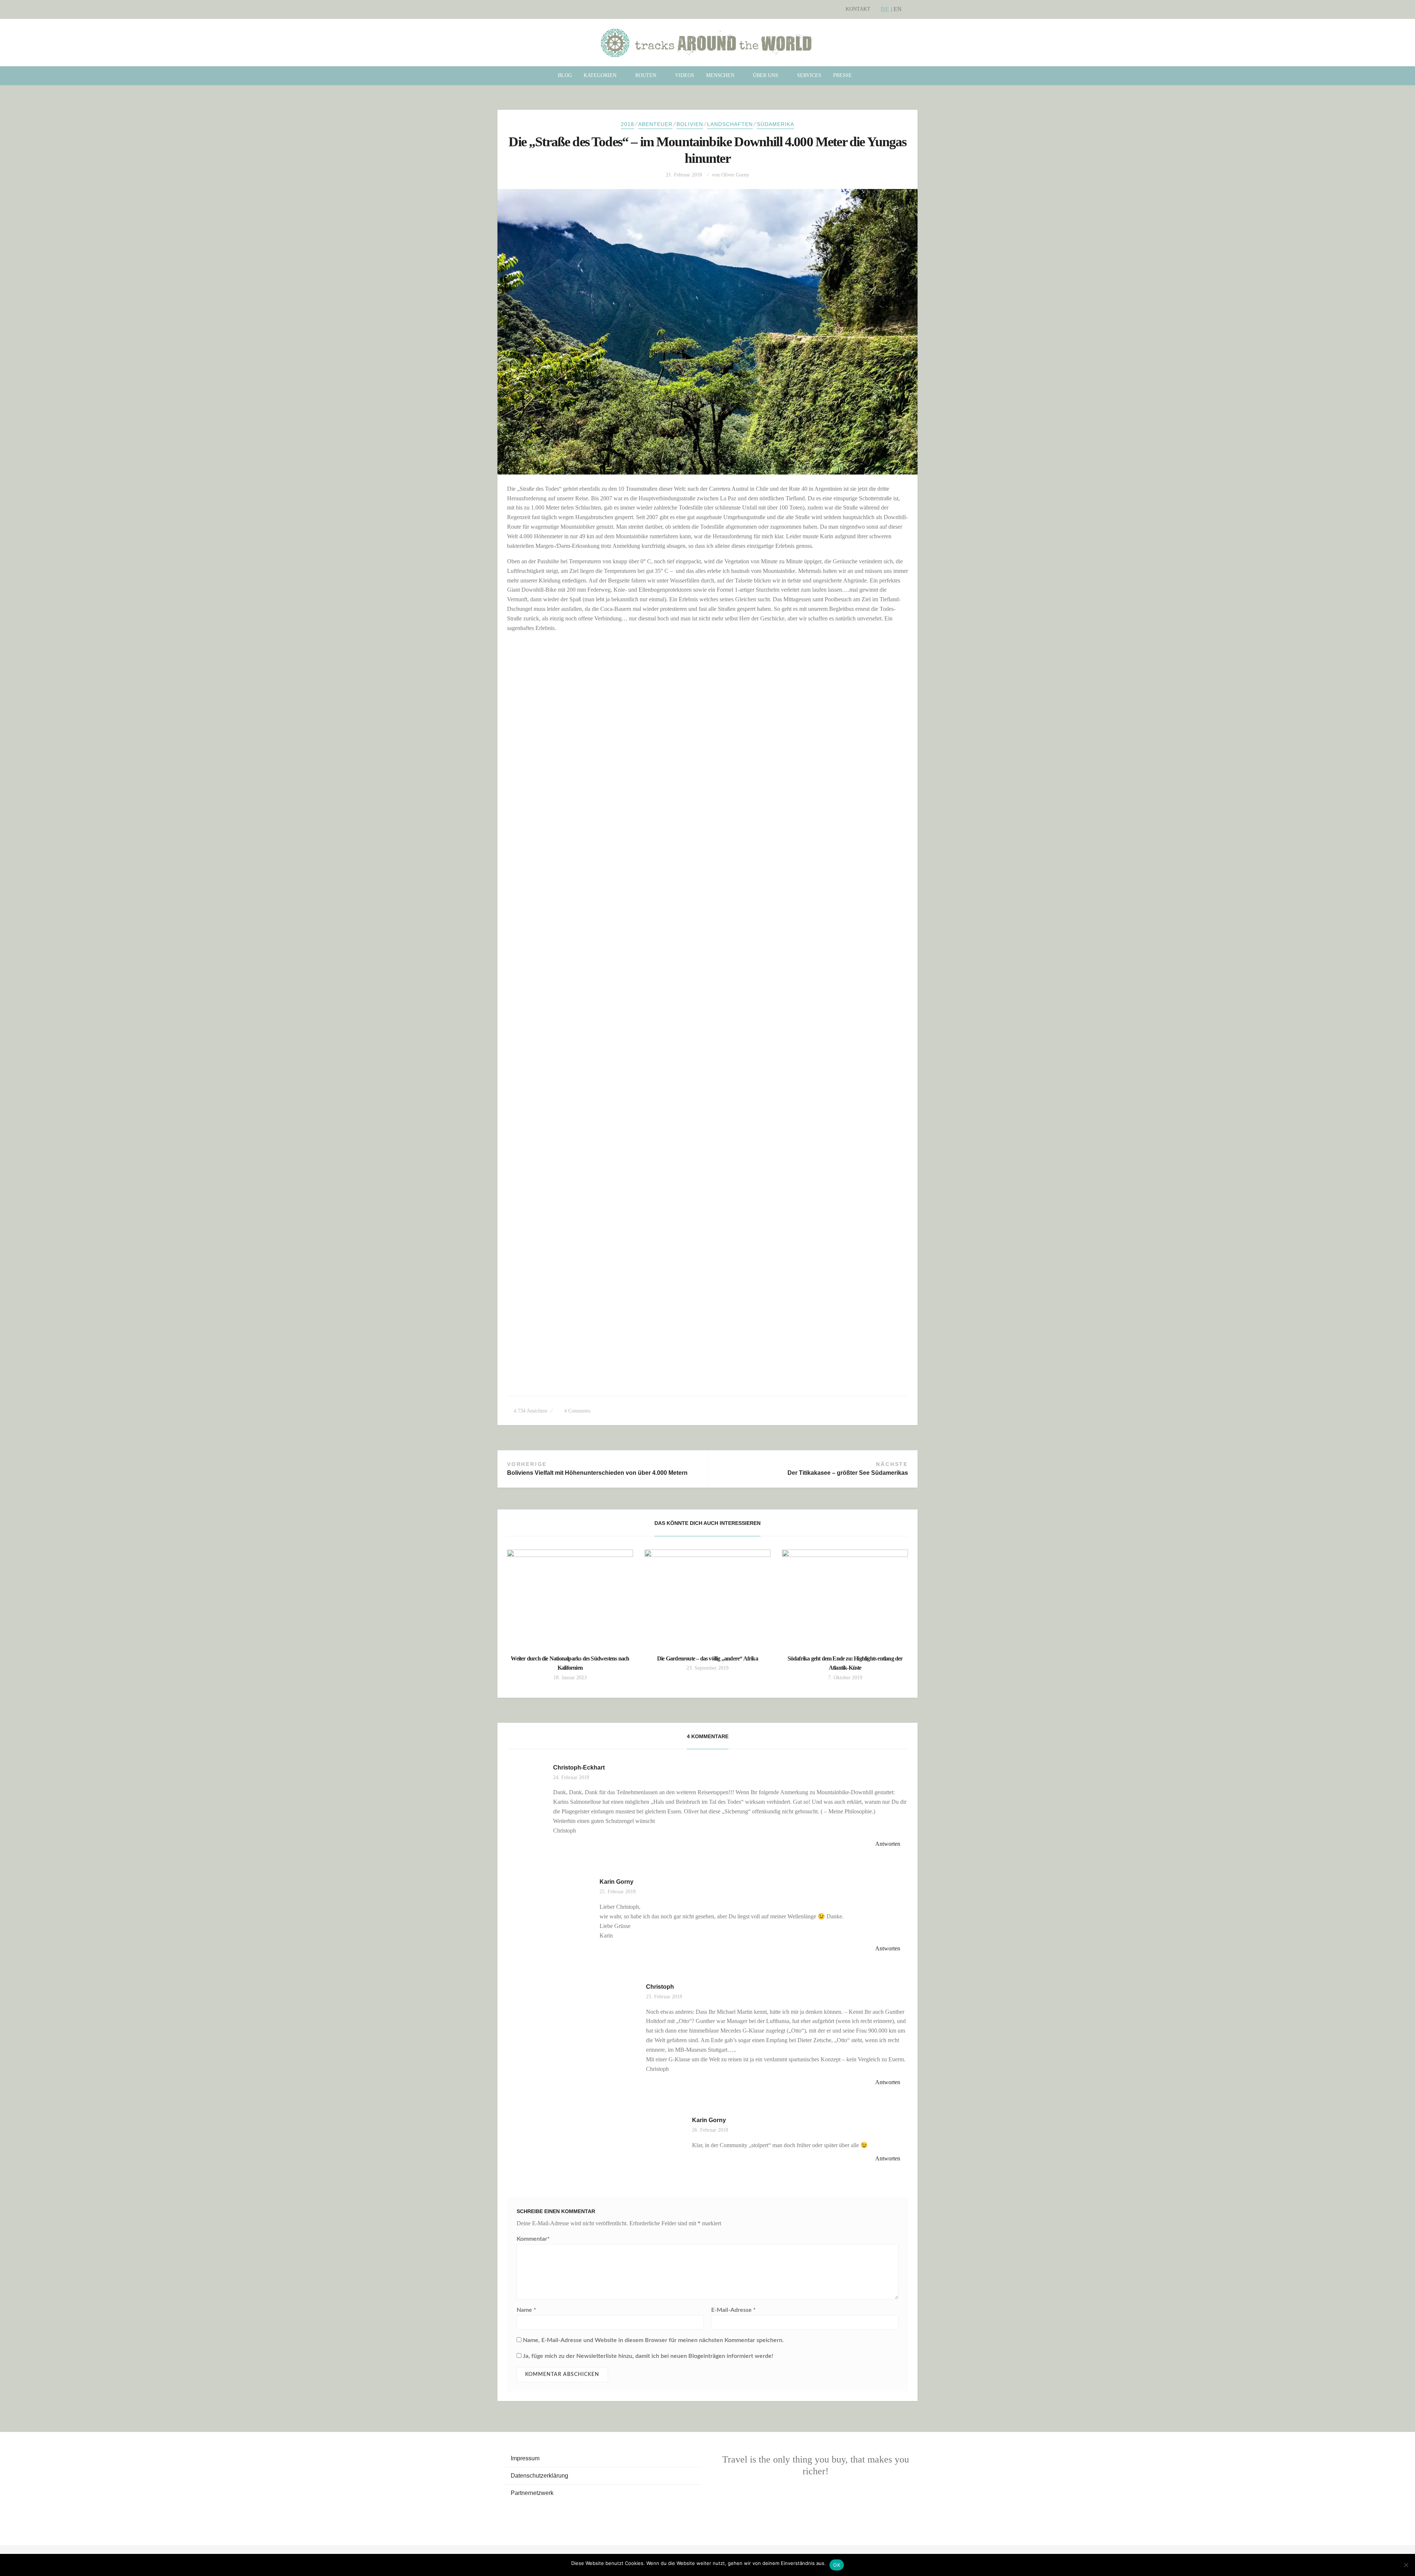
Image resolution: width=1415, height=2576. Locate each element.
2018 (628, 124)
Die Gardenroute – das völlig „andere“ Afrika (707, 1658)
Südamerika (775, 124)
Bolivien (690, 124)
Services (809, 75)
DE (885, 9)
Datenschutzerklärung (539, 2476)
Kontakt (858, 9)
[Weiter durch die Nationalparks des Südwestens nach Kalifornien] (570, 1597)
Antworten (888, 1844)
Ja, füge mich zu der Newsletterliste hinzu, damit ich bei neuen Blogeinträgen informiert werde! (647, 2356)
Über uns (766, 75)
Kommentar (533, 2239)
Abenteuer (655, 124)
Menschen (720, 75)
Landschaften (730, 124)
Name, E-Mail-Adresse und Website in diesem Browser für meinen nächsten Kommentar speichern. (653, 2340)
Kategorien (600, 75)
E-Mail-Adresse (733, 2310)
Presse (843, 75)
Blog (565, 75)
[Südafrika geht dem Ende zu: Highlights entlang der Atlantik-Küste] (845, 1597)
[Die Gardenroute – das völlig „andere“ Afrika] (707, 1597)
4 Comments (577, 1411)
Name (526, 2310)
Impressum (525, 2458)
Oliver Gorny (735, 175)
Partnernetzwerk (532, 2493)
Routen (646, 75)
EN (898, 9)
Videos (685, 75)
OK (837, 2565)
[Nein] (1406, 2565)
